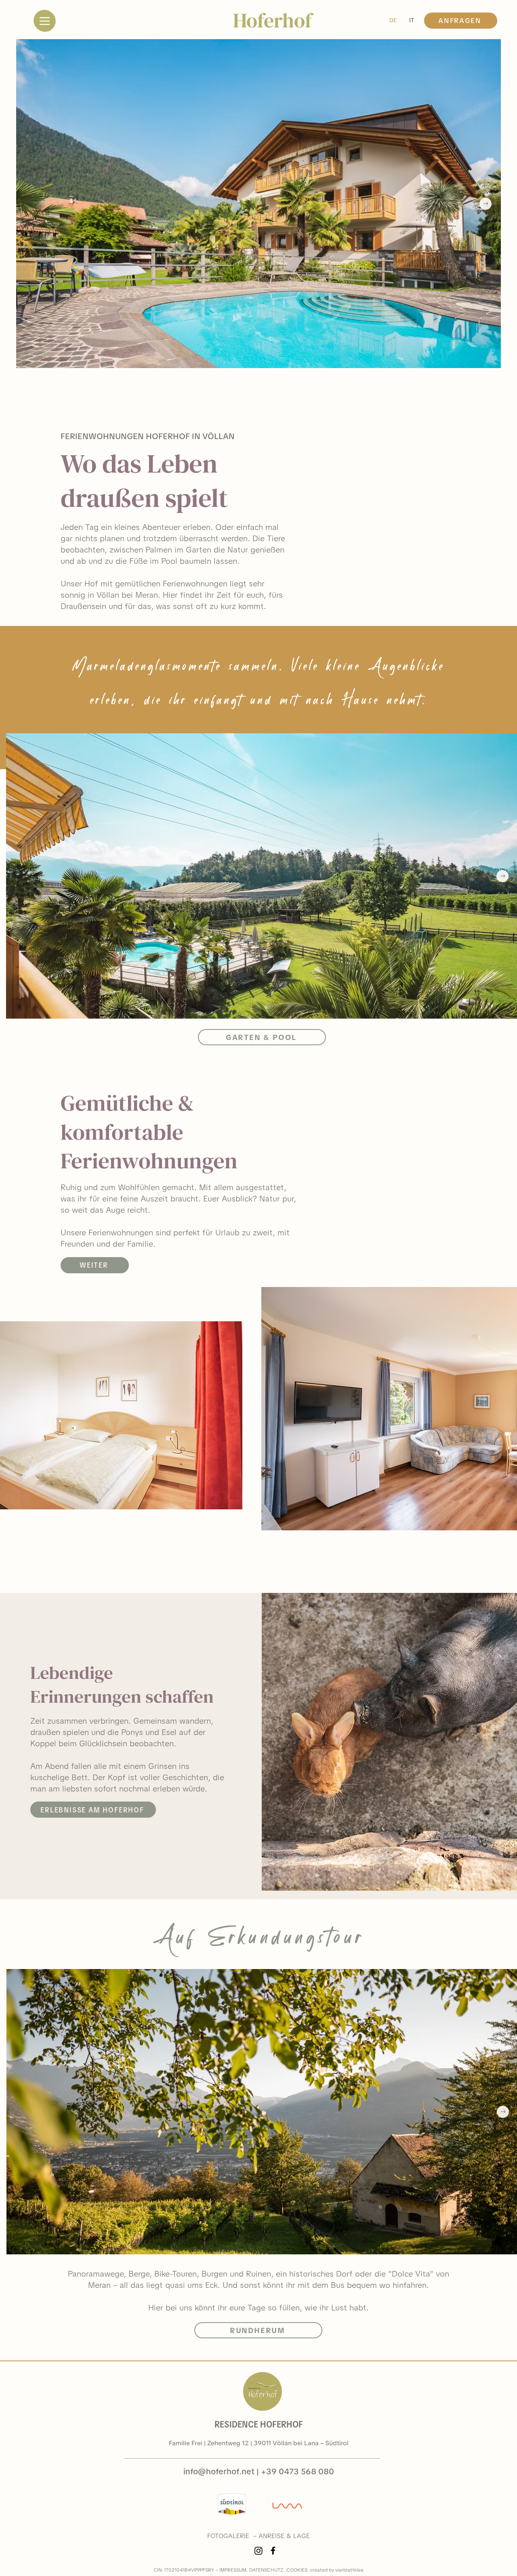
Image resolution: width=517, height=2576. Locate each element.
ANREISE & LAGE (284, 2536)
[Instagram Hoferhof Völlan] (258, 2551)
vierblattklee (349, 2570)
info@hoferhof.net (219, 2471)
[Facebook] (273, 2551)
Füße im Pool (153, 561)
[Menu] (44, 21)
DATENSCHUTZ (266, 2570)
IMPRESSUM (233, 2570)
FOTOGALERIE (228, 2536)
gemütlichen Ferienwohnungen (171, 584)
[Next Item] (485, 204)
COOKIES (297, 2570)
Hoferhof (272, 20)
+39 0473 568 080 (297, 2471)
